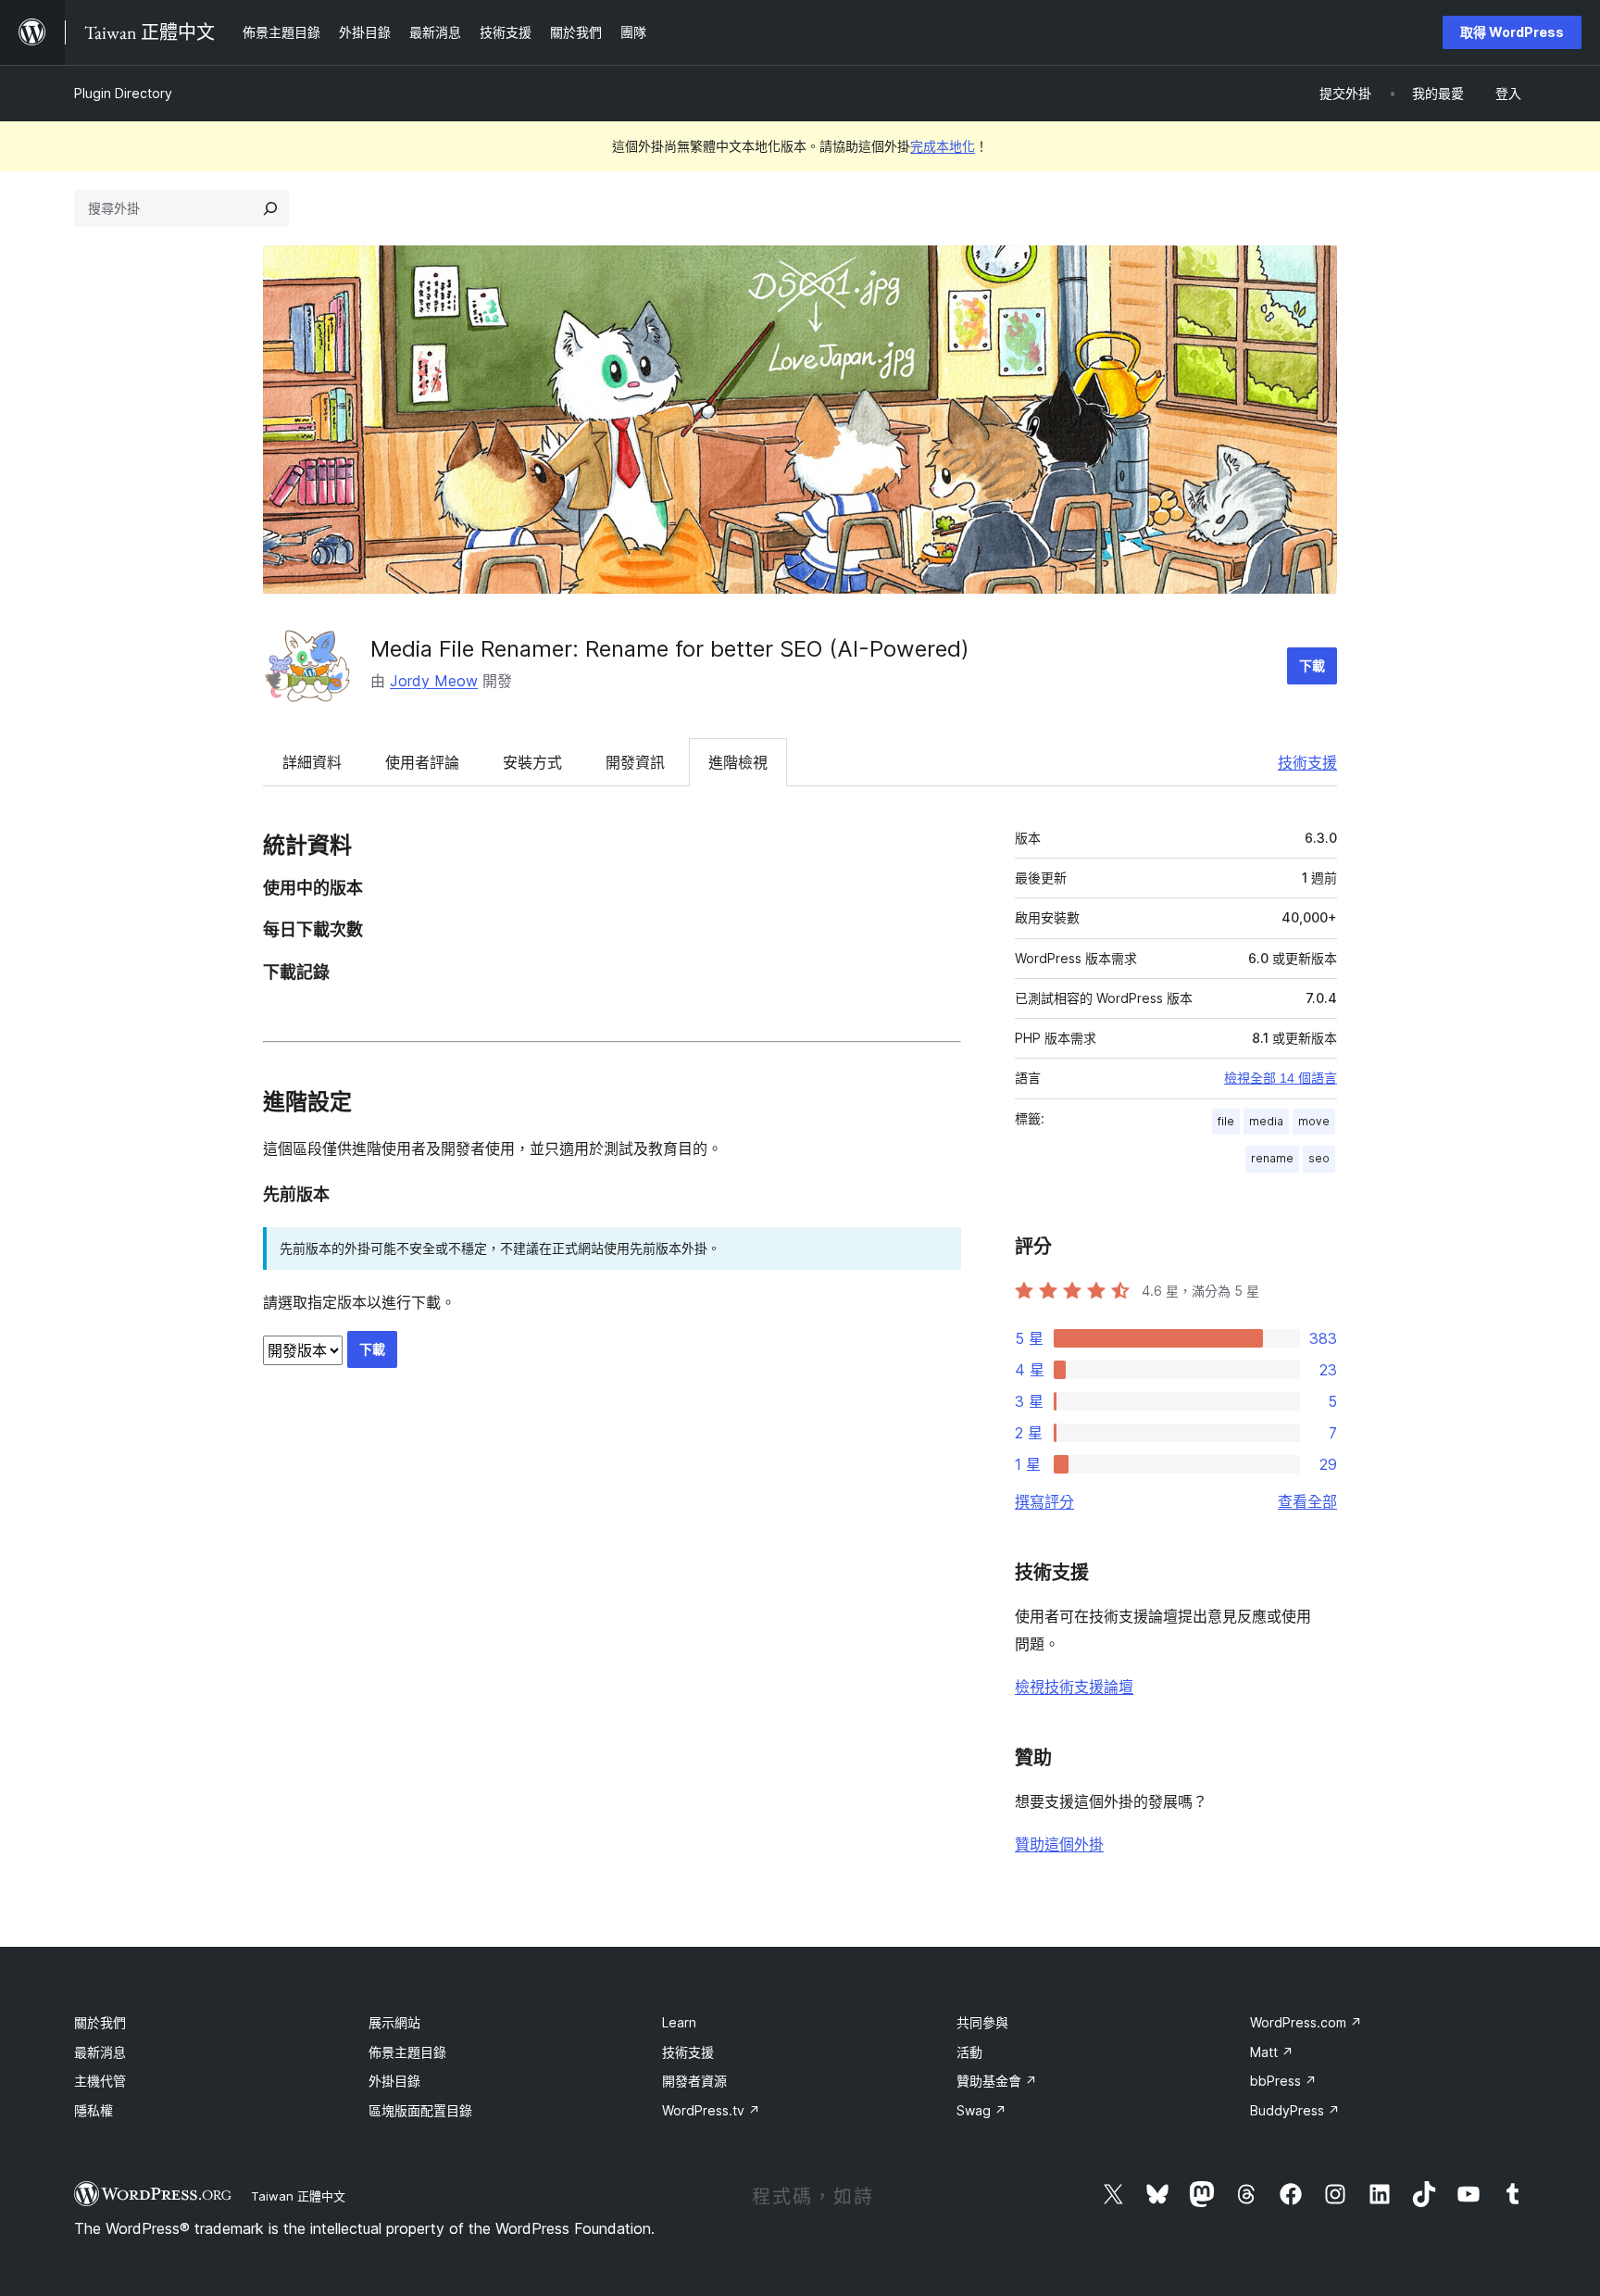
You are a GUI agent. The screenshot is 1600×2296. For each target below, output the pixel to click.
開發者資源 (694, 2081)
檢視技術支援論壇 (1074, 1687)
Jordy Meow (434, 681)
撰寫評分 (1044, 1501)
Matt (1272, 2052)
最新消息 (100, 2052)
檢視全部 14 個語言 (1281, 1078)
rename (1272, 1158)
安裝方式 (532, 762)
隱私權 (94, 2110)
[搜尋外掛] (270, 208)
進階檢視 (738, 762)
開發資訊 (635, 762)
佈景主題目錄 (407, 2052)
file (1226, 1121)
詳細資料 (312, 762)
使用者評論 (422, 762)
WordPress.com (1306, 2022)
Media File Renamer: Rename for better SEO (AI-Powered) (670, 649)
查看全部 (1307, 1501)
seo (1319, 1158)
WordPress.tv (711, 2110)
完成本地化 (943, 146)
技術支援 (1307, 762)
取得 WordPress (1512, 32)
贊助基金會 (997, 2081)
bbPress (1283, 2081)
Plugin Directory (123, 93)
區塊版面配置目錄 (420, 2110)
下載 (1312, 665)
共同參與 (982, 2022)
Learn (679, 2022)
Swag (981, 2110)
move (1314, 1121)
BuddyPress (1295, 2110)
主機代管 (100, 2081)
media (1266, 1121)
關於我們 (100, 2022)
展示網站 (394, 2022)
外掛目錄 (394, 2081)
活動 (969, 2052)
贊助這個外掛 (1059, 1844)
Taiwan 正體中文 (298, 2196)
